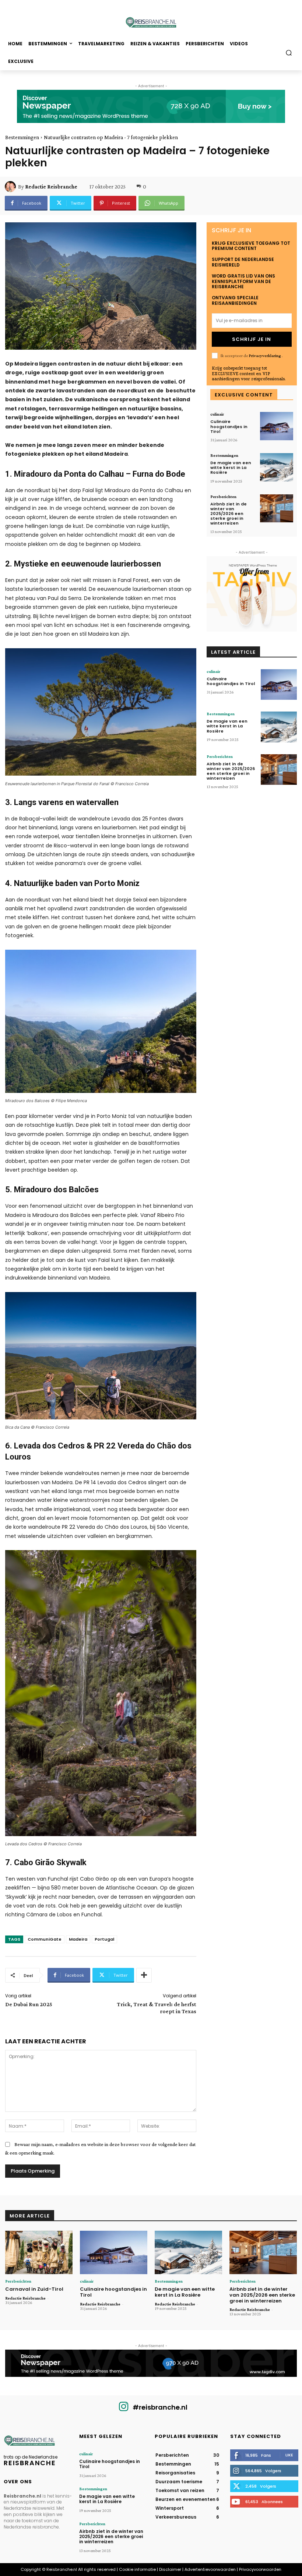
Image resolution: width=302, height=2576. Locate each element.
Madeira (78, 1939)
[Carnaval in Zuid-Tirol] (39, 2253)
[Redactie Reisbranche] (11, 187)
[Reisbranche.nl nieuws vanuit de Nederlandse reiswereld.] (151, 23)
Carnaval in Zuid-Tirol (34, 2289)
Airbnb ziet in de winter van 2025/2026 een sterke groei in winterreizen (229, 514)
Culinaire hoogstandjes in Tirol (229, 426)
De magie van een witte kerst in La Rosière (231, 467)
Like (289, 2455)
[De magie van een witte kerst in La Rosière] (277, 467)
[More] (144, 1975)
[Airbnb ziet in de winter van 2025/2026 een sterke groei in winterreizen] (277, 509)
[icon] (124, 2409)
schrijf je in (252, 339)
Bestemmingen (22, 137)
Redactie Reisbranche (51, 187)
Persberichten (223, 497)
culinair (217, 414)
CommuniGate (45, 1939)
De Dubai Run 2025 (29, 2004)
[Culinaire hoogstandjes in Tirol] (277, 426)
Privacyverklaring (265, 356)
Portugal (104, 1939)
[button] (289, 52)
